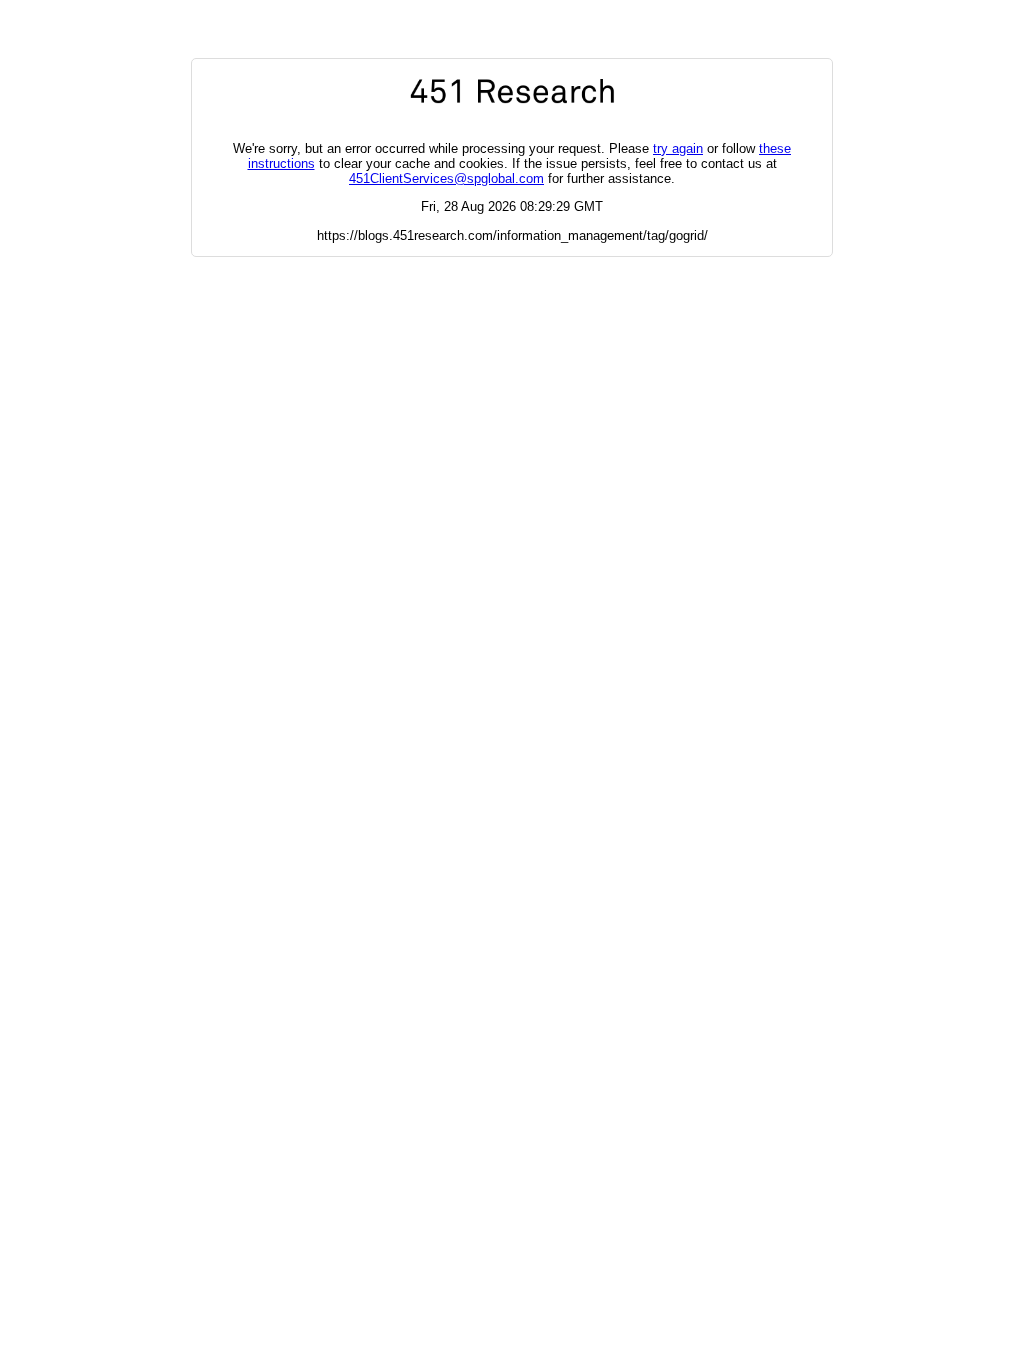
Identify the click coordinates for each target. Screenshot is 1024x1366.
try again (678, 148)
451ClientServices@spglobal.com (446, 178)
